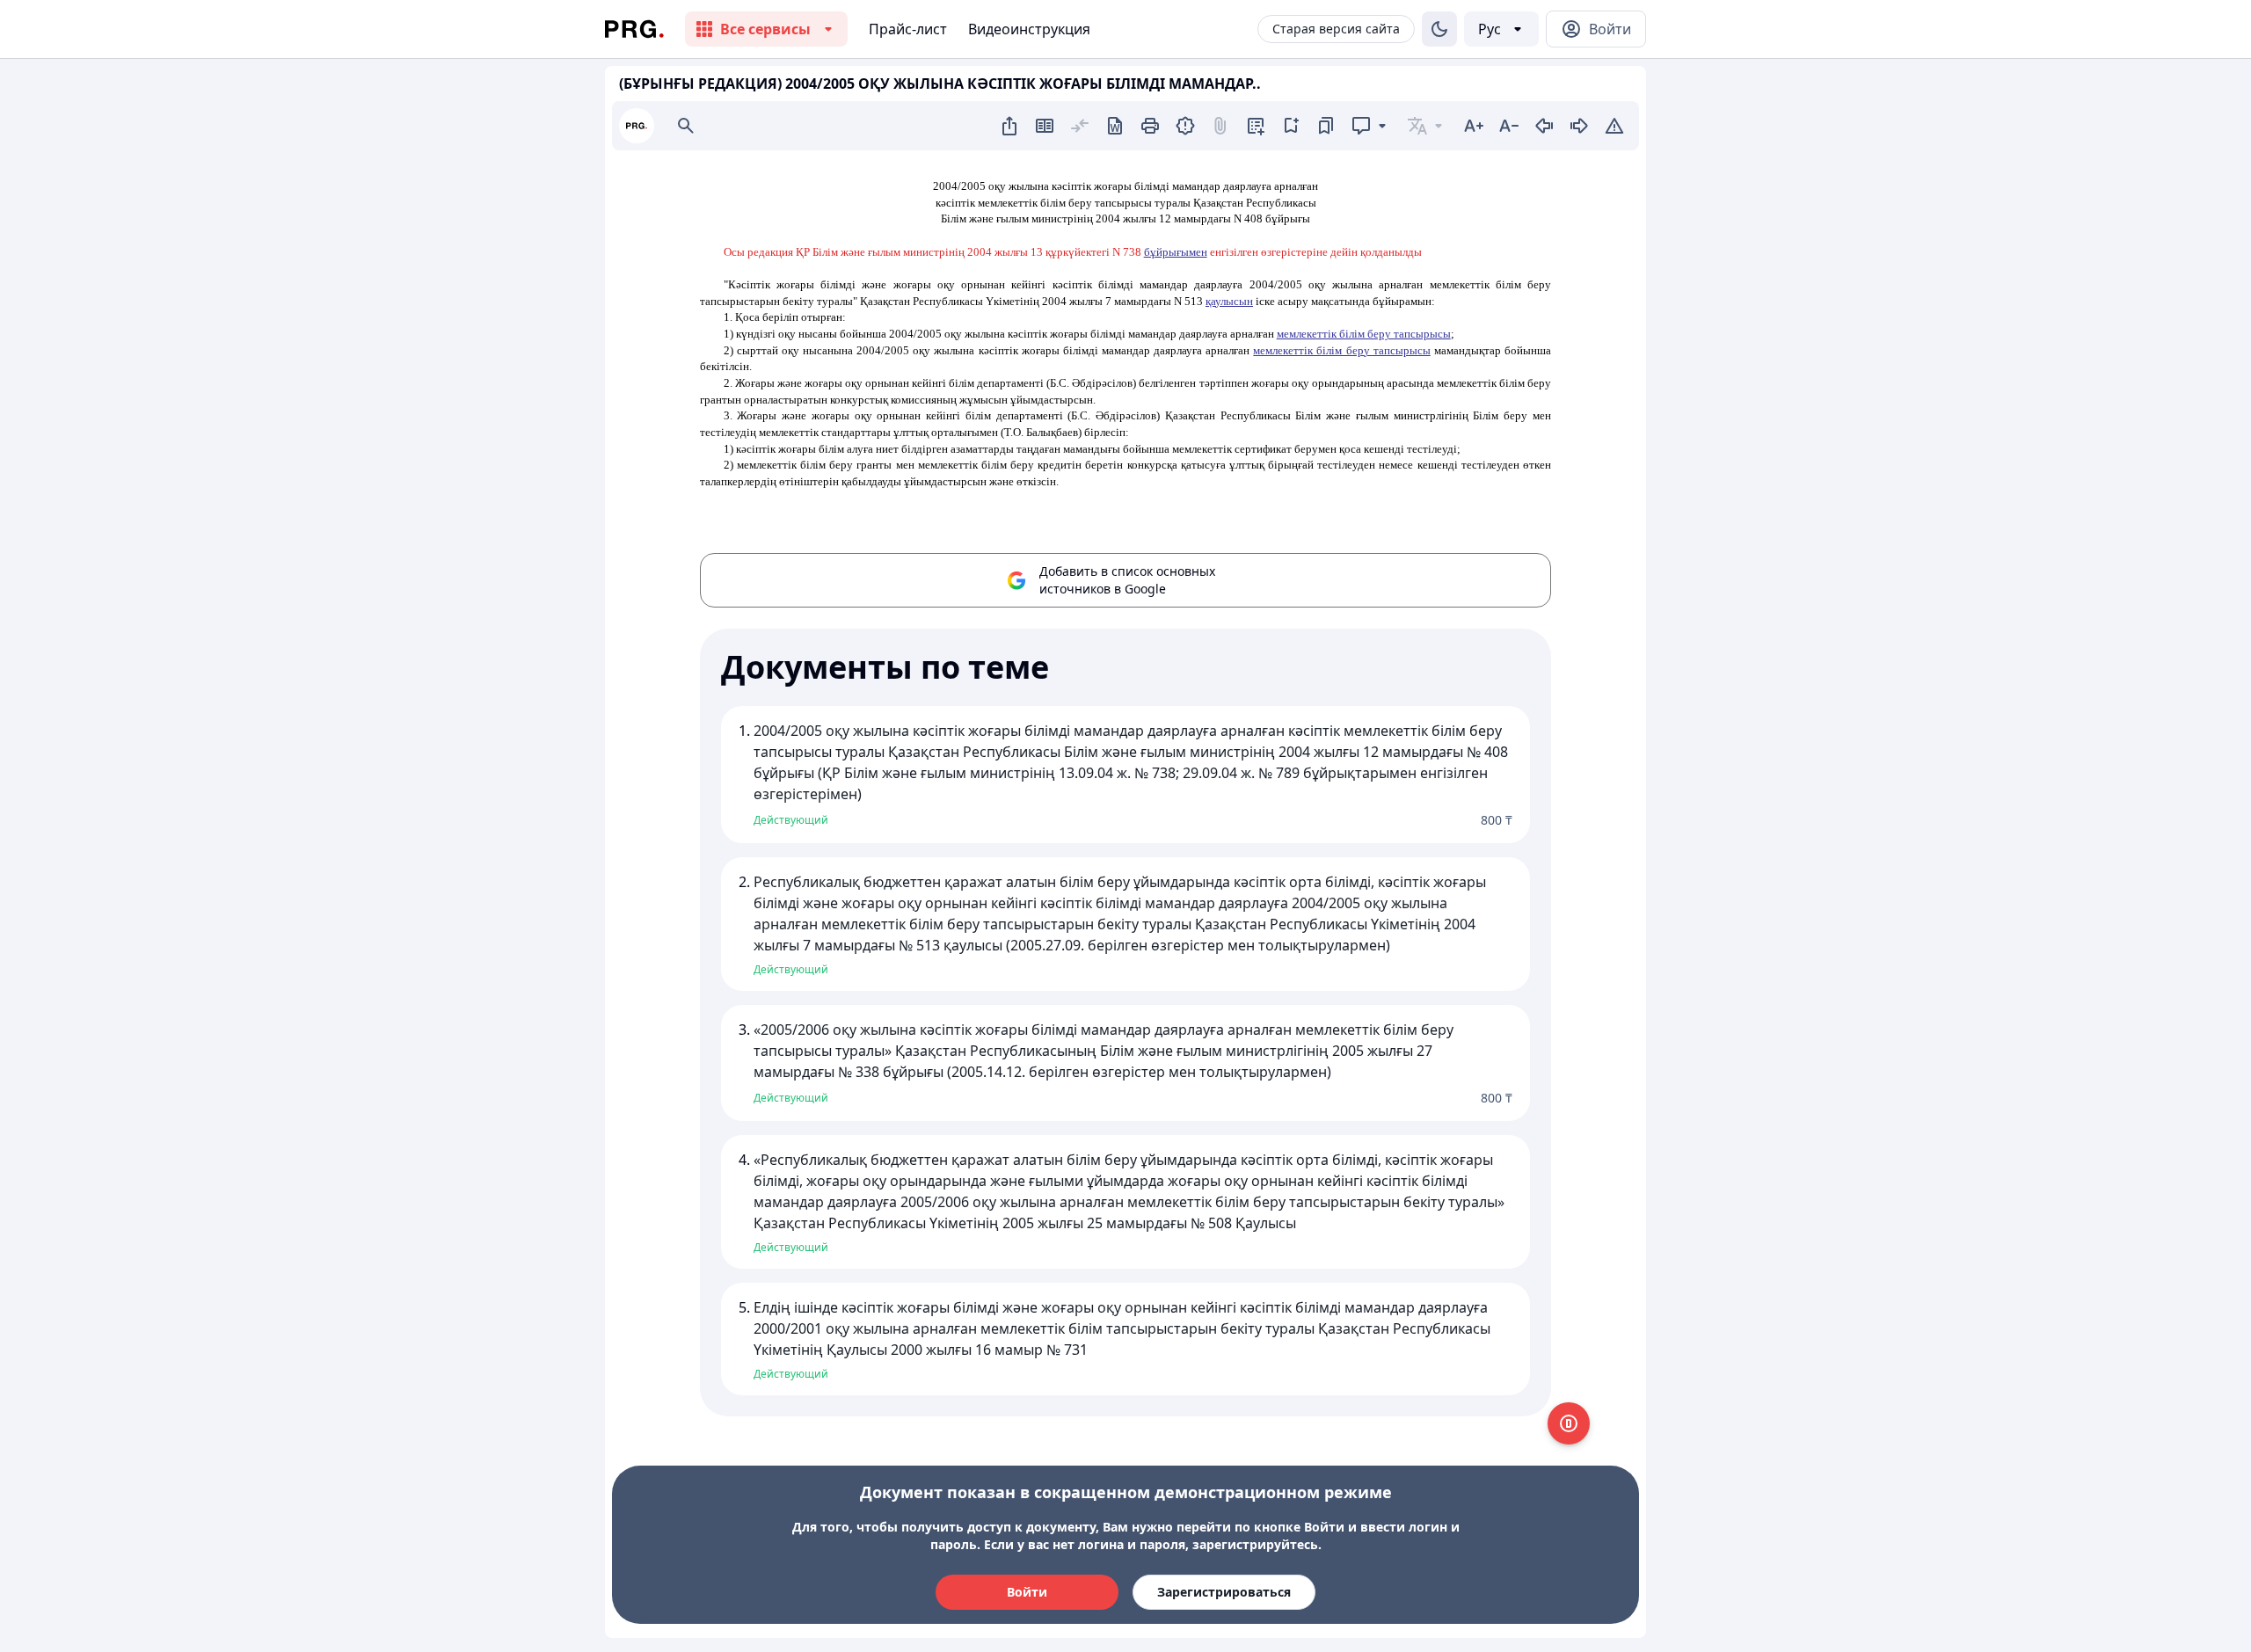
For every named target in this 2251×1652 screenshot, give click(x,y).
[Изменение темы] (1439, 29)
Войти (1027, 1592)
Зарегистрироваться (1224, 1592)
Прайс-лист (908, 29)
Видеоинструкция (1029, 29)
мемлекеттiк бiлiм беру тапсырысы (1364, 334)
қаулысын (1229, 301)
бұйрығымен (1176, 252)
